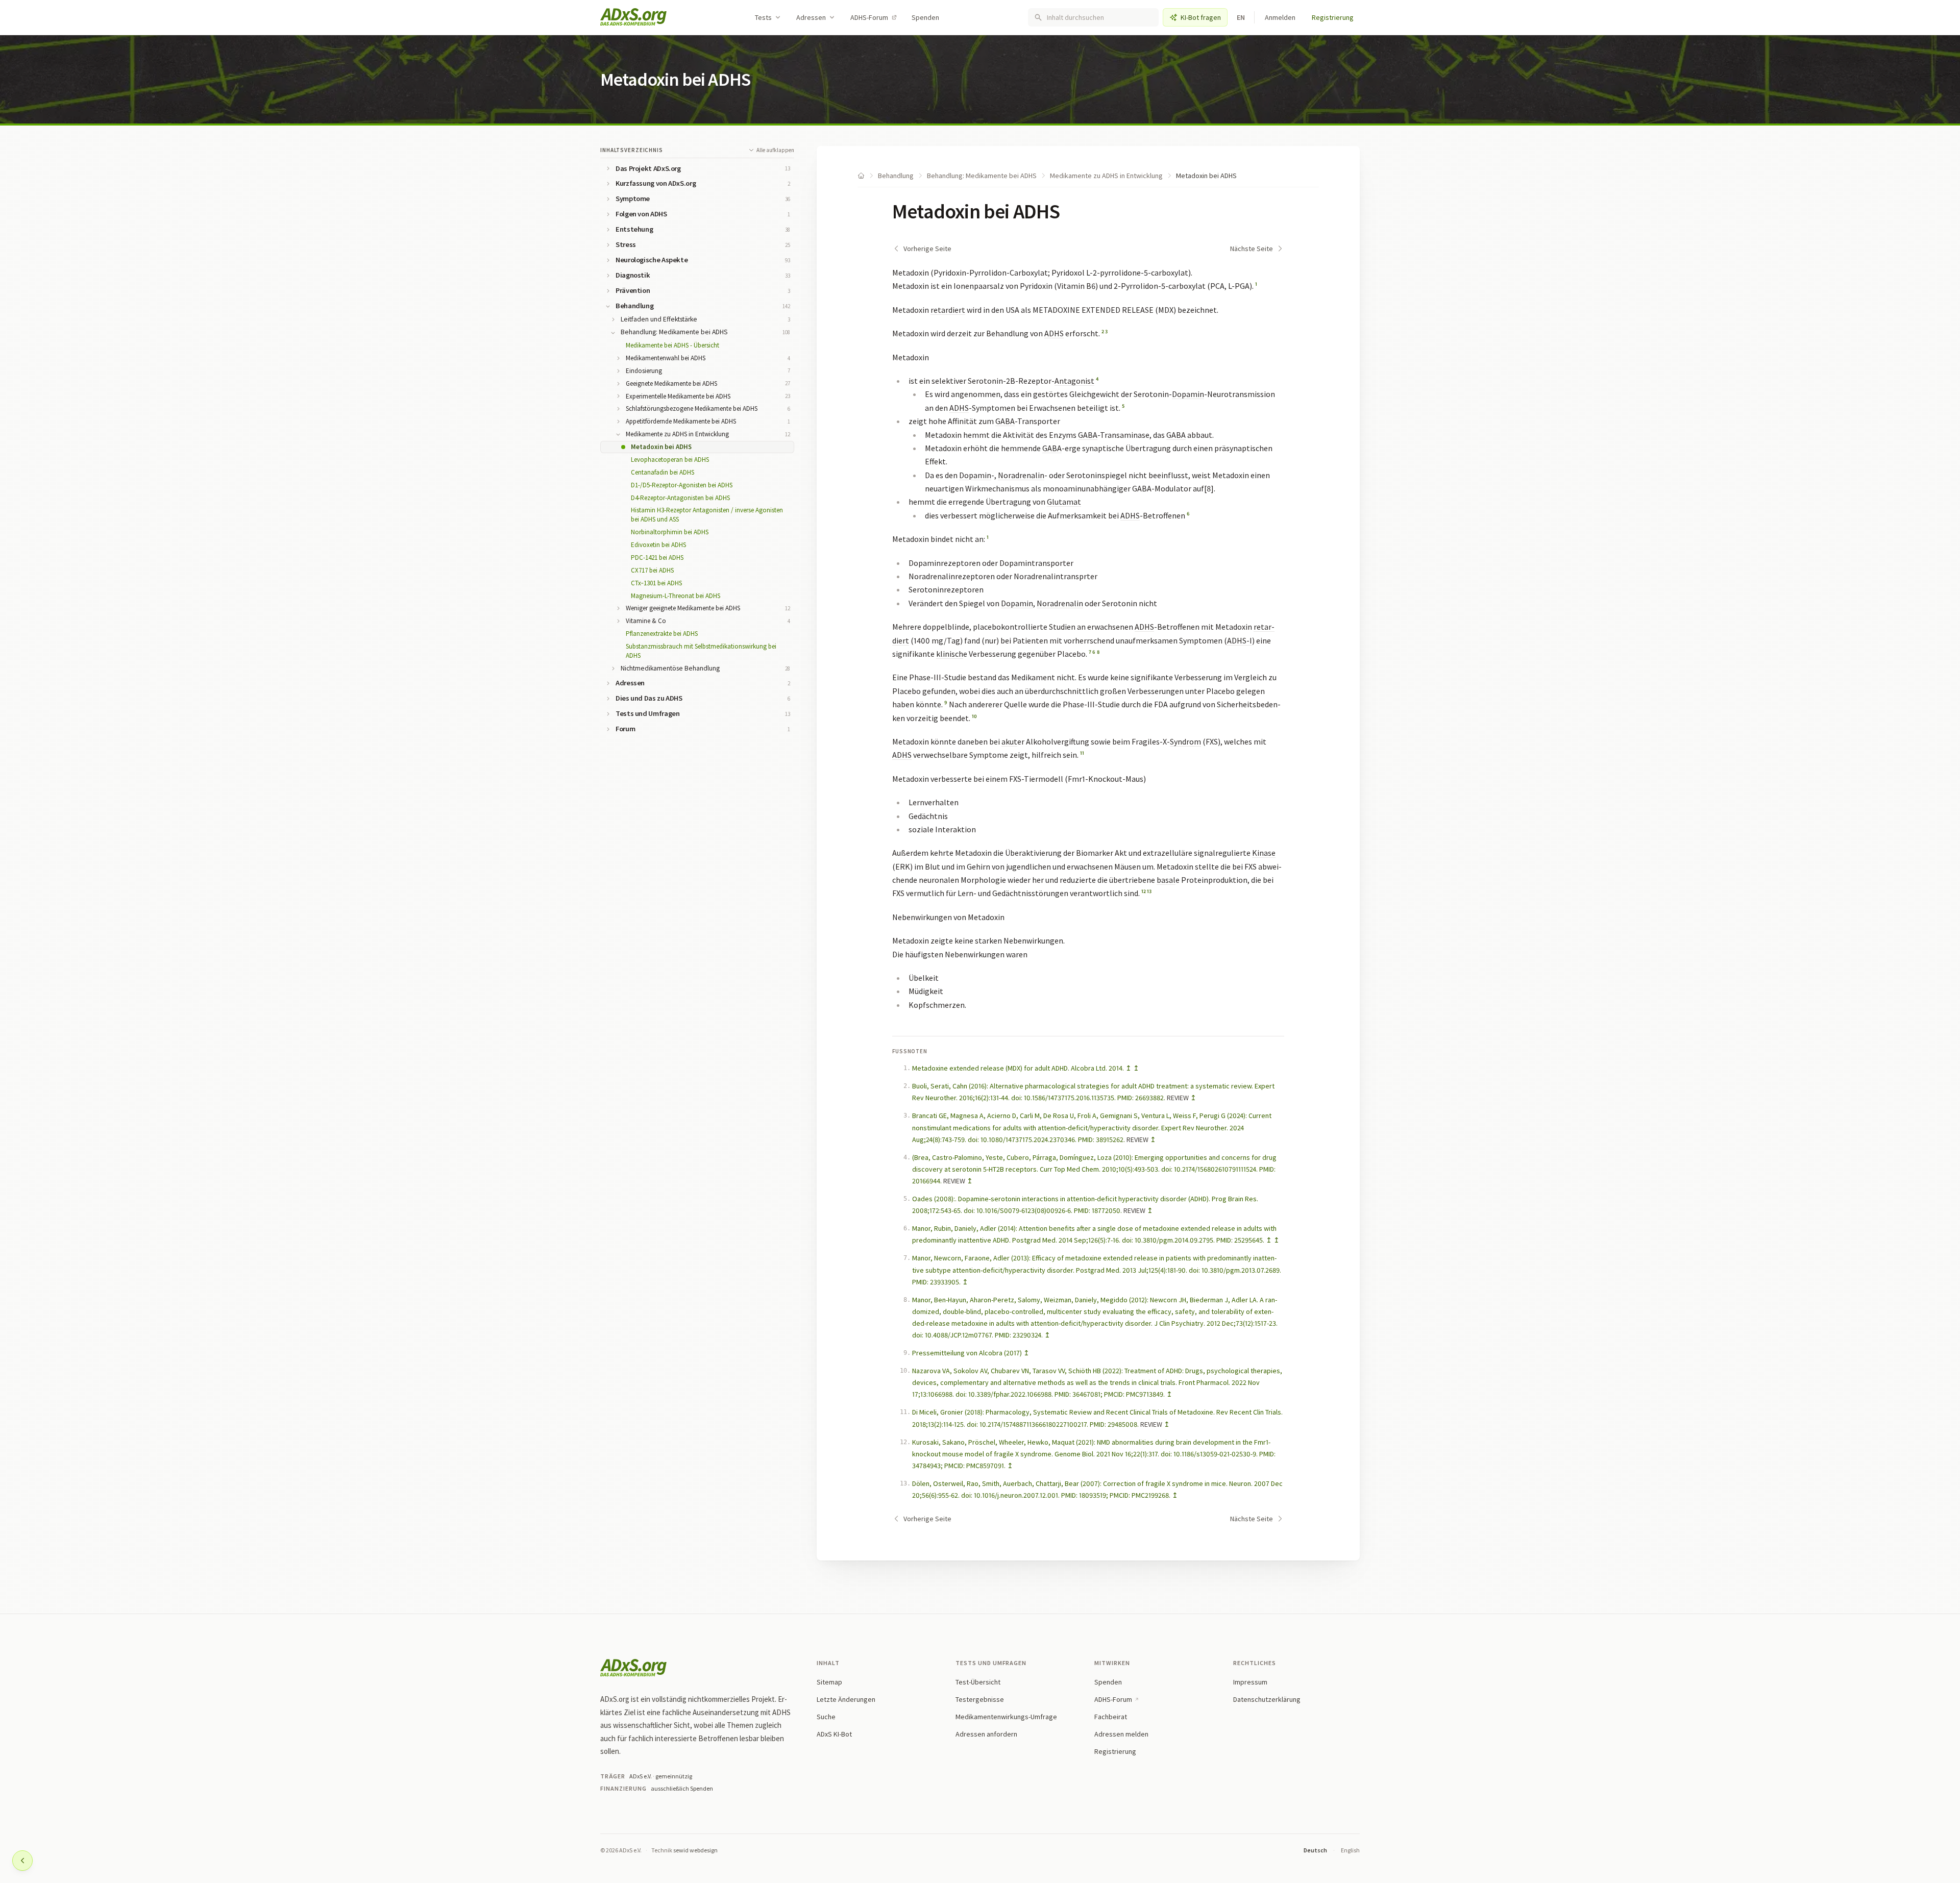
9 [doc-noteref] (946, 702)
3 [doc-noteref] (1106, 331)
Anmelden (1280, 17)
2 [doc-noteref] (1103, 331)
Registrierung (1333, 17)
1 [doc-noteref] (1256, 284)
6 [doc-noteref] (1188, 514)
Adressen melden (1121, 1734)
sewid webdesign (695, 1850)
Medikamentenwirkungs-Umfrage (1006, 1717)
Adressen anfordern (986, 1734)
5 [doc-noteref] (1123, 406)
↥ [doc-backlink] (1129, 1068)
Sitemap (829, 1682)
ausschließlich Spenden (682, 1788)
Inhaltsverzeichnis (632, 150)
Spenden (925, 17)
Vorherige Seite (927, 249)
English (1350, 1850)
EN (1241, 17)
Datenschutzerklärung (1267, 1699)
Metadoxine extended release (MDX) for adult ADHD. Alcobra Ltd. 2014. (1018, 1068)
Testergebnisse (980, 1699)
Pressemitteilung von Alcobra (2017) (967, 1353)
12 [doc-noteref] (1144, 891)
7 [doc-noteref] (1090, 652)
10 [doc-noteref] (974, 716)
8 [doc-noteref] (1098, 652)
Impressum (1250, 1682)
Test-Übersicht (978, 1682)
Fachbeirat (1111, 1717)
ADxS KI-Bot (834, 1734)
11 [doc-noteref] (1082, 753)
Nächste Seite (1252, 249)
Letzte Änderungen (846, 1699)
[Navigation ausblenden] (22, 1861)
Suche (826, 1717)
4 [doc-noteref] (1097, 379)
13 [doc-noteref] (1149, 891)
